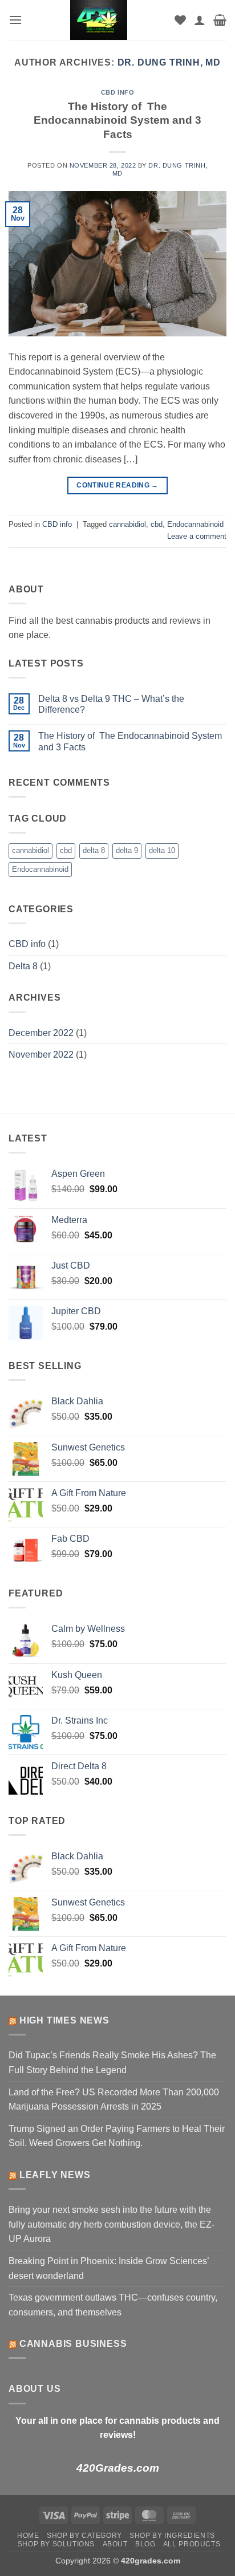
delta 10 (162, 850)
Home (28, 2536)
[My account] (200, 20)
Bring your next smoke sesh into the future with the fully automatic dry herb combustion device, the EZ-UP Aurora (112, 2224)
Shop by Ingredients (172, 2536)
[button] (15, 20)
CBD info (117, 92)
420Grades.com (118, 2468)
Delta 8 (23, 966)
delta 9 (127, 850)
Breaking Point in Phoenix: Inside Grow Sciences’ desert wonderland (109, 2268)
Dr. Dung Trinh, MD (169, 62)
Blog (145, 2544)
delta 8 (94, 850)
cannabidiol (127, 524)
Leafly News (55, 2175)
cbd (157, 524)
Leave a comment (197, 536)
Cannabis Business (73, 2344)
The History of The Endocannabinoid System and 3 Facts (117, 121)
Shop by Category (84, 2536)
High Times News (64, 2020)
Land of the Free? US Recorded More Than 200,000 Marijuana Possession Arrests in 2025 (114, 2100)
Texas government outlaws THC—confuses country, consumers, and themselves (113, 2305)
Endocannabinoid (195, 524)
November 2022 (41, 1055)
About (115, 2544)
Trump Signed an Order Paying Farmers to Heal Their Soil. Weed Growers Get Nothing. (117, 2136)
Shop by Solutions (56, 2544)
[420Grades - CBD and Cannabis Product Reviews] (98, 20)
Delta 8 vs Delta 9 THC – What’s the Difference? (111, 704)
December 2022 (41, 1033)
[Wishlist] (180, 20)
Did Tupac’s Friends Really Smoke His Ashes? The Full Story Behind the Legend (112, 2063)
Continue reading (117, 485)
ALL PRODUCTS (192, 2544)
